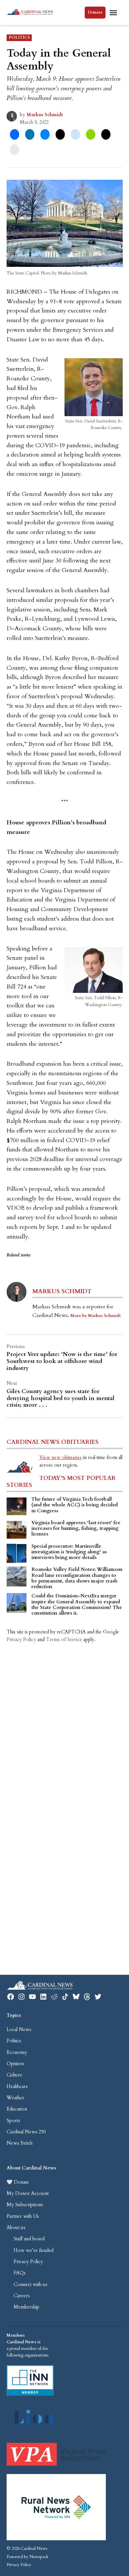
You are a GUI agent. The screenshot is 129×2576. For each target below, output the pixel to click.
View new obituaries (61, 1458)
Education (17, 2109)
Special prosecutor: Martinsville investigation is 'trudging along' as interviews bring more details (69, 1552)
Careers (22, 2296)
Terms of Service (64, 1640)
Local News (19, 2030)
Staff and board (29, 2239)
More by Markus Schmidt (96, 1316)
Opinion (15, 2064)
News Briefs (20, 2143)
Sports (13, 2121)
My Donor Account (28, 2193)
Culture (14, 2075)
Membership (26, 2307)
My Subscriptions (25, 2205)
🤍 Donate (18, 2182)
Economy (17, 2052)
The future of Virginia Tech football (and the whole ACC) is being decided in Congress (75, 1505)
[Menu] (114, 13)
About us (16, 2228)
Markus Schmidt (45, 115)
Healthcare (17, 2087)
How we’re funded (34, 2250)
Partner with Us (23, 2216)
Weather (15, 2098)
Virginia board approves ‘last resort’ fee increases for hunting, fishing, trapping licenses (76, 1529)
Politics (19, 38)
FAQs (20, 2273)
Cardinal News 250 (26, 2132)
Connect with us (30, 2284)
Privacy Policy (21, 1640)
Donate (95, 12)
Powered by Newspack (27, 2557)
